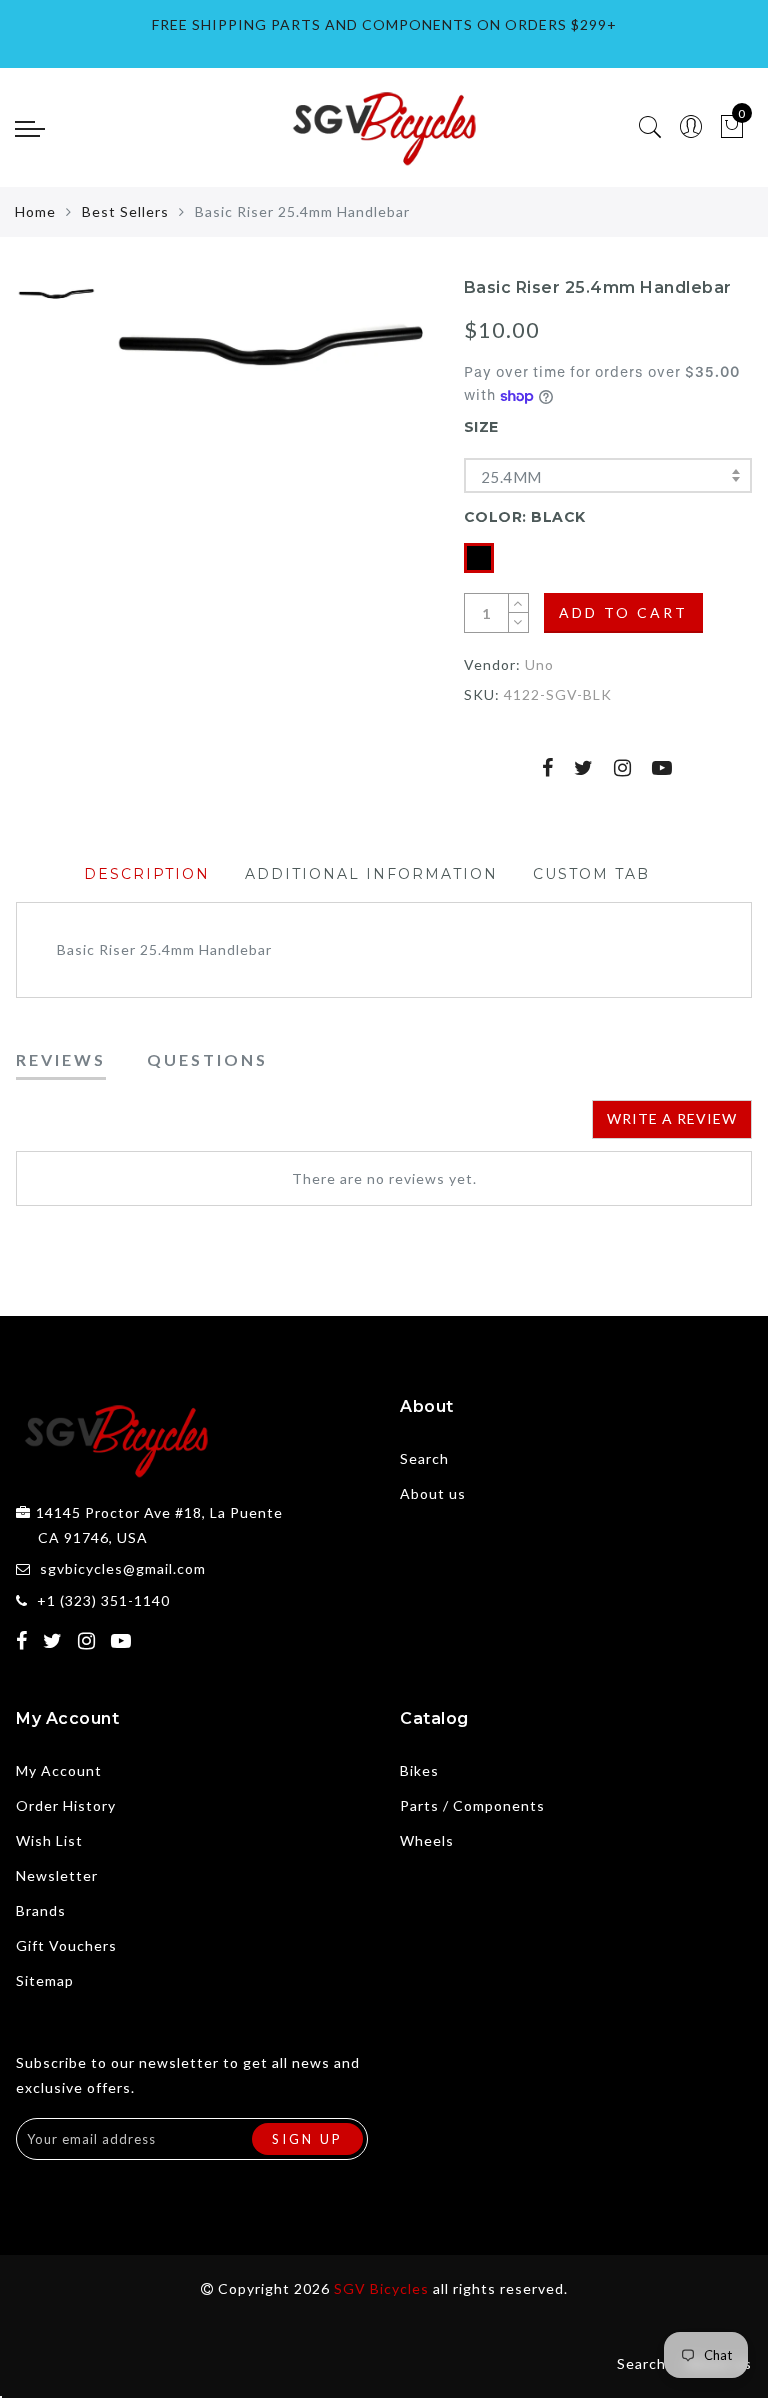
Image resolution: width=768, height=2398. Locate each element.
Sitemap (45, 1980)
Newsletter (57, 1875)
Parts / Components (472, 1805)
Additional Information (371, 874)
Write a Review (672, 1118)
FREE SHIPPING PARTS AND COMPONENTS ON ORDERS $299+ (384, 24)
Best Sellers (125, 211)
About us (433, 1493)
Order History (66, 1805)
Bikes (419, 1770)
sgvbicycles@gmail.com (123, 1568)
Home (35, 211)
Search (424, 1458)
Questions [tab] (207, 1059)
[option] (269, 349)
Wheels (427, 1840)
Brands (41, 1910)
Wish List (49, 1840)
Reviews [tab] (61, 1059)
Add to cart (623, 612)
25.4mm (511, 477)
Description (147, 874)
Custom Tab (591, 874)
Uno (539, 664)
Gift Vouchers (66, 1945)
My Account (59, 1770)
